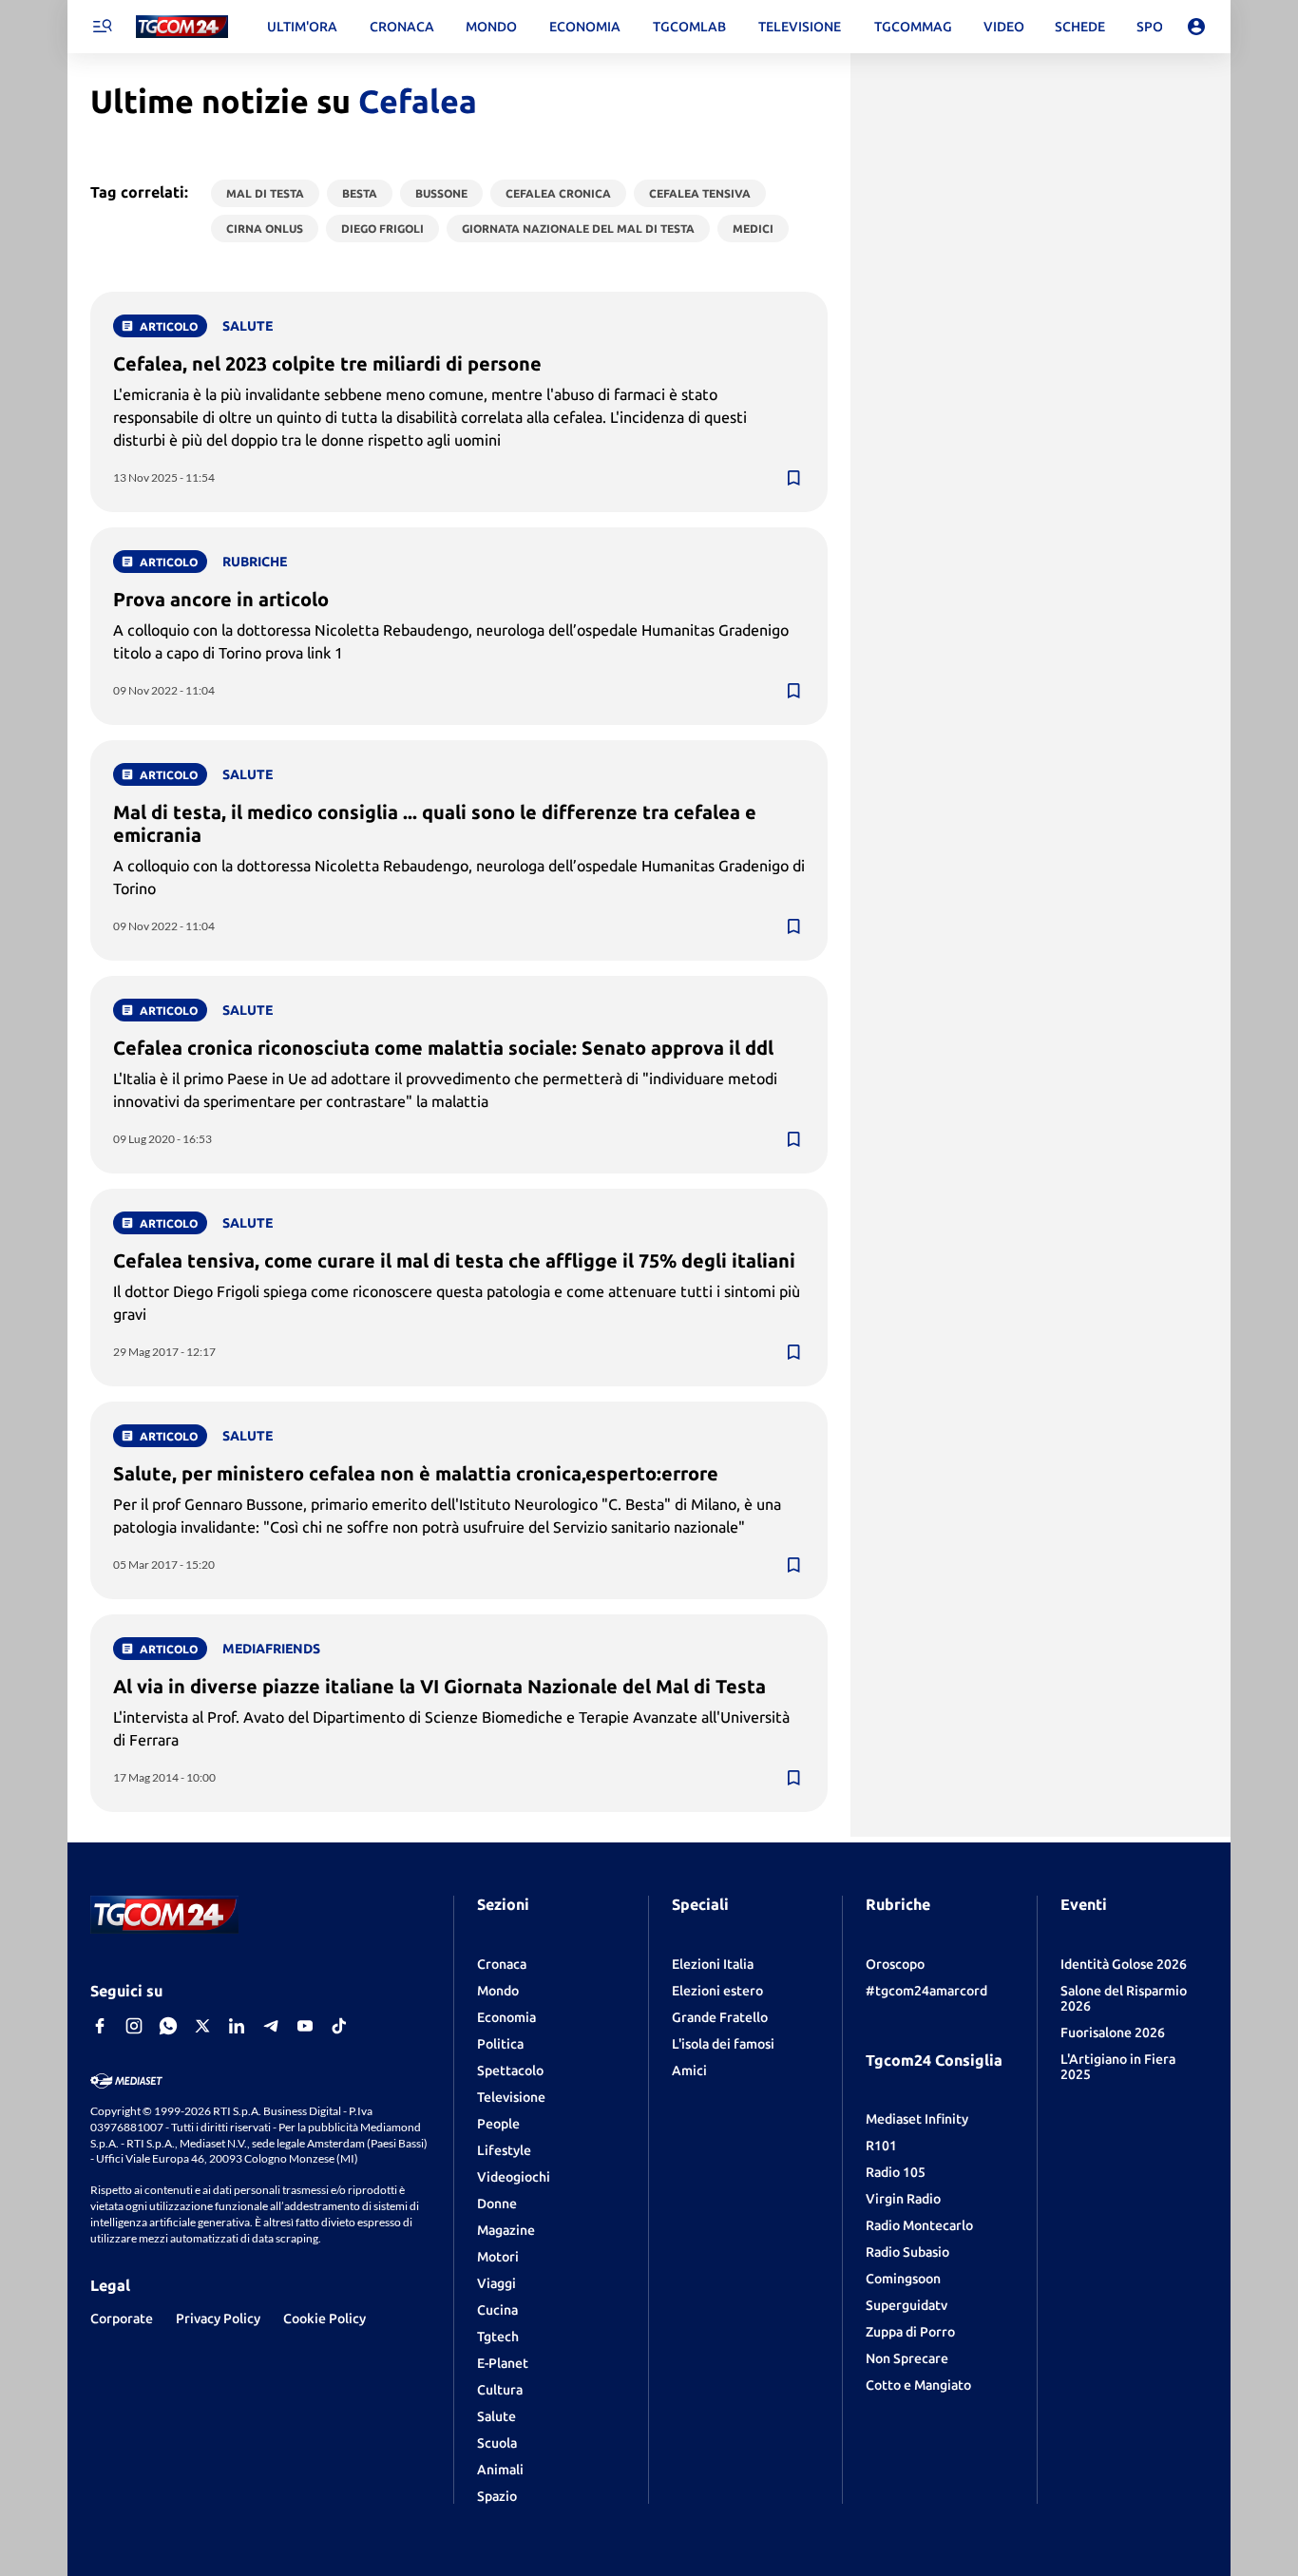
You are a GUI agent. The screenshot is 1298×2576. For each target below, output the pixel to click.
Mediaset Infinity (917, 2119)
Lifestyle (504, 2150)
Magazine (506, 2230)
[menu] (102, 27)
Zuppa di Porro (910, 2332)
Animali (500, 2470)
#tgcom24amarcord (926, 1991)
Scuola (497, 2443)
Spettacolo (510, 2070)
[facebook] (100, 2026)
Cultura (500, 2390)
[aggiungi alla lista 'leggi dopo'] (793, 478)
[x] (202, 2026)
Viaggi (496, 2283)
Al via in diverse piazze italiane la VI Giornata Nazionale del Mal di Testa (439, 1686)
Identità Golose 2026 (1124, 1964)
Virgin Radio (903, 2199)
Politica (500, 2044)
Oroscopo (895, 1964)
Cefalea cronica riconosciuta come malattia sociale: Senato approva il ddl (443, 1048)
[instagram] (134, 2026)
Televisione (511, 2097)
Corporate (122, 2318)
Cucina (497, 2310)
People (498, 2124)
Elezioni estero (717, 1991)
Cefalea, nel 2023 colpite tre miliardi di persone (327, 363)
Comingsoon (903, 2279)
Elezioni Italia (713, 1964)
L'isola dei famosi (723, 2044)
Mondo (498, 1991)
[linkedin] (237, 2026)
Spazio (497, 2496)
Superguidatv (907, 2305)
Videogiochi (514, 2177)
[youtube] (305, 2026)
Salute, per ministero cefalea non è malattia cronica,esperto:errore (416, 1473)
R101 (881, 2146)
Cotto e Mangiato (918, 2385)
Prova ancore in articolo (221, 599)
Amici (689, 2070)
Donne (497, 2204)
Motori (498, 2257)
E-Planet (503, 2363)
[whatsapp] (168, 2026)
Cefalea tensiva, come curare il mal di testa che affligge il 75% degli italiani (454, 1260)
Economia (506, 2017)
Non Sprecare (907, 2358)
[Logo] (182, 27)
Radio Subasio (907, 2252)
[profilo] (1196, 27)
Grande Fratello (720, 2017)
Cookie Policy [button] (324, 2318)
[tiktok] (339, 2026)
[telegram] (271, 2026)
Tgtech (498, 2337)
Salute (496, 2416)
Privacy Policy (218, 2318)
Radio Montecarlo (919, 2225)
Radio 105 (896, 2172)
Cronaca (502, 1964)
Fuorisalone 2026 (1113, 2032)
